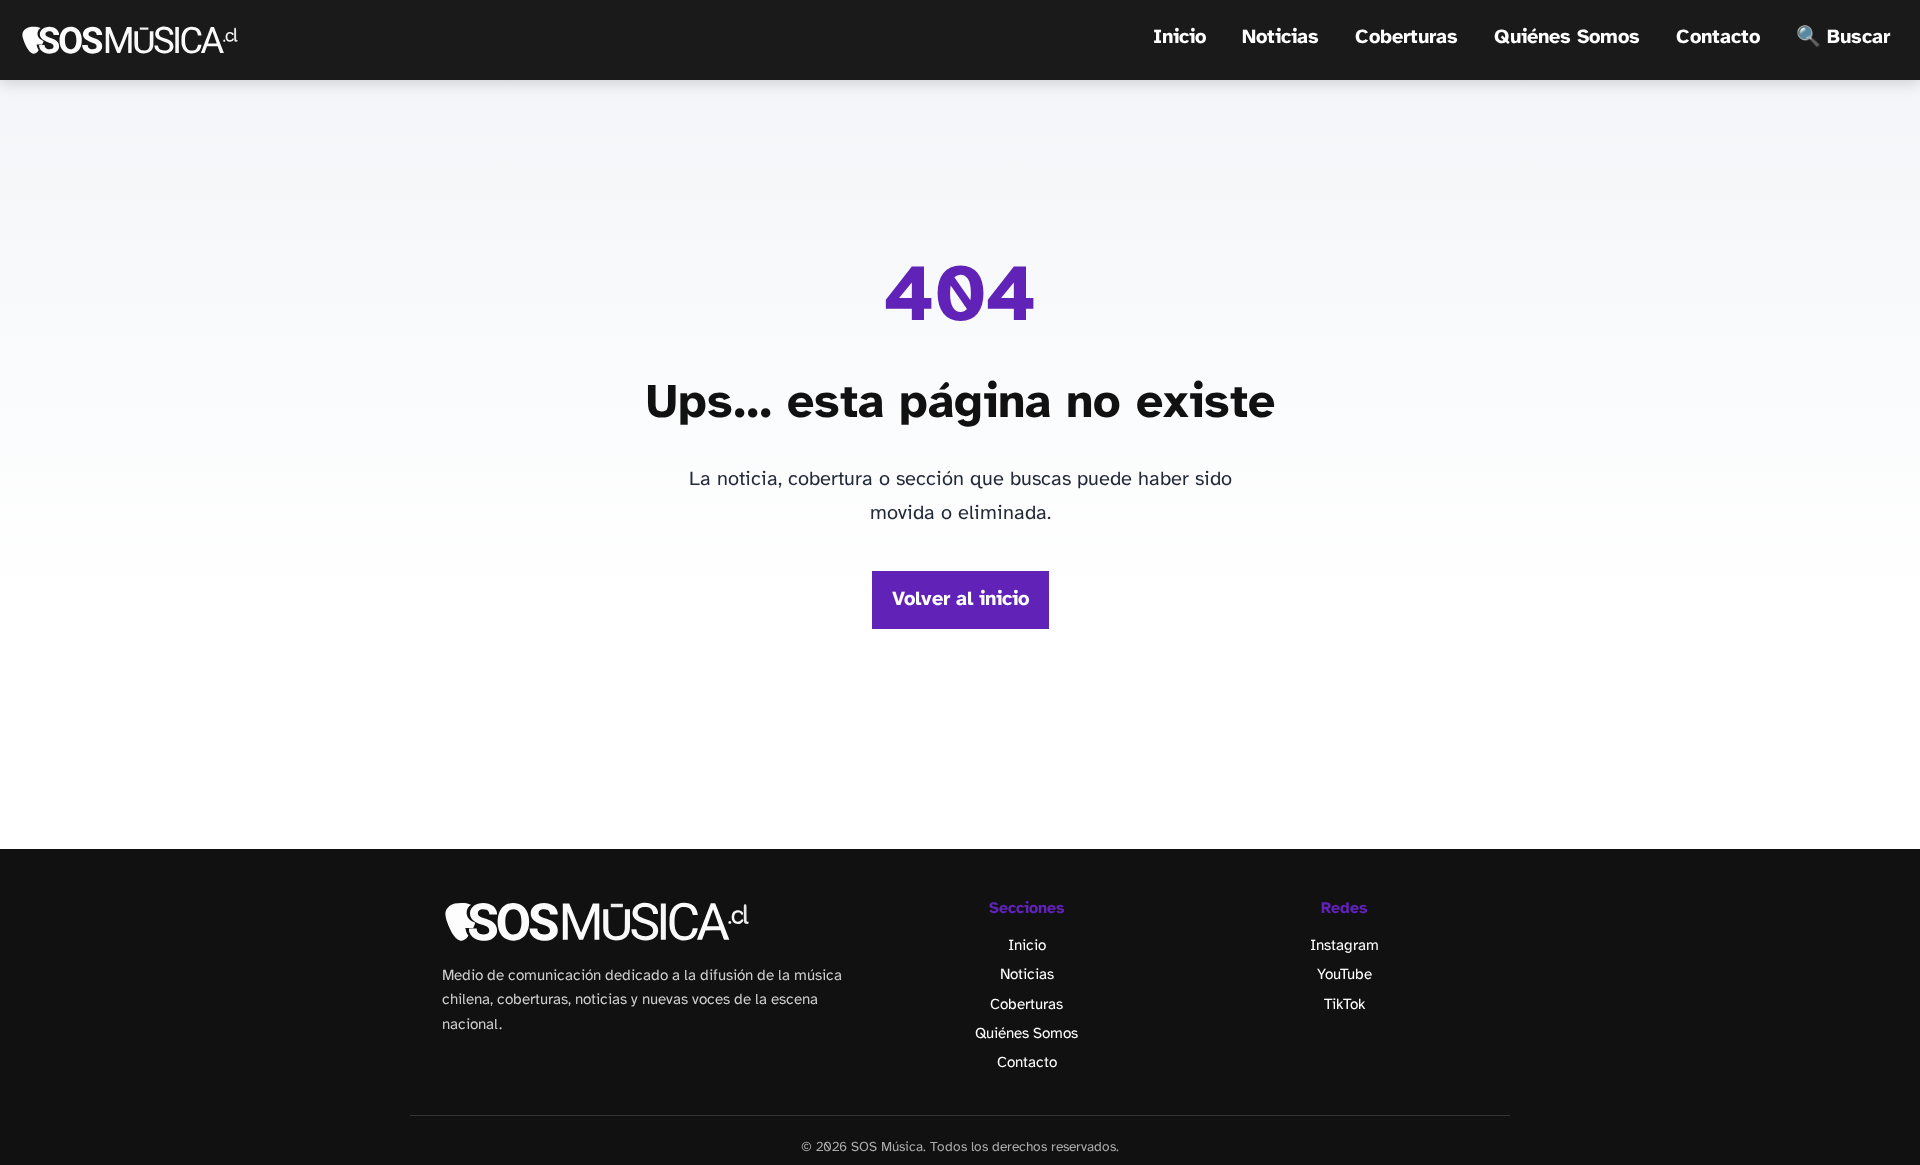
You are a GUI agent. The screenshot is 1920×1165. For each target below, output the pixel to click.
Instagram (1344, 946)
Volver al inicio (960, 599)
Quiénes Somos (1567, 37)
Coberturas (1406, 37)
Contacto (1718, 37)
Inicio (1179, 37)
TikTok (1344, 1005)
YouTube (1344, 975)
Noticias (1280, 37)
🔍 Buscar (1843, 37)
